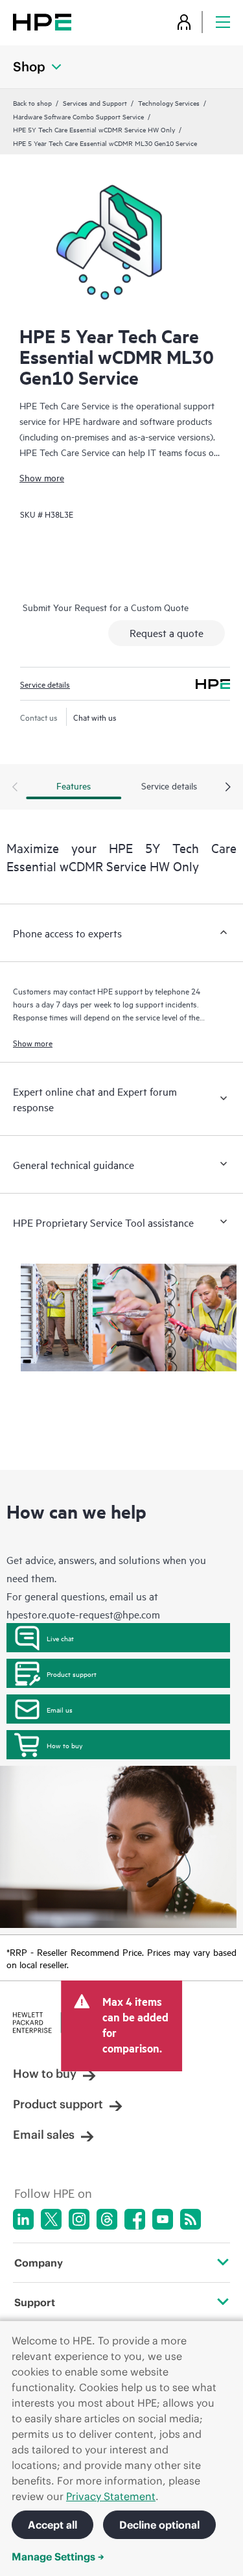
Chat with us (95, 717)
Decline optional (159, 2525)
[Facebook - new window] (135, 2219)
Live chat (60, 1638)
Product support (72, 1674)
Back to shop (32, 102)
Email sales (44, 2135)
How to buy (64, 1745)
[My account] (184, 22)
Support (35, 2302)
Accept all (52, 2525)
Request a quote (167, 632)
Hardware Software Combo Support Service (78, 116)
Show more (42, 477)
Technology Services (169, 102)
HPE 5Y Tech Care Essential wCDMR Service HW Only (94, 129)
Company (39, 2263)
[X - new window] (51, 2219)
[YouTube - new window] (163, 2219)
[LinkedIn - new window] (23, 2219)
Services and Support (95, 102)
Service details (45, 684)
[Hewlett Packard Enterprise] (42, 22)
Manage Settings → (58, 2557)
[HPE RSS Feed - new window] (191, 2219)
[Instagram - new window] (79, 2219)
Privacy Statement (111, 2496)
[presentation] (228, 788)
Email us (60, 1709)
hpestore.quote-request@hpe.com (83, 1614)
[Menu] (223, 22)
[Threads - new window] (107, 2219)
